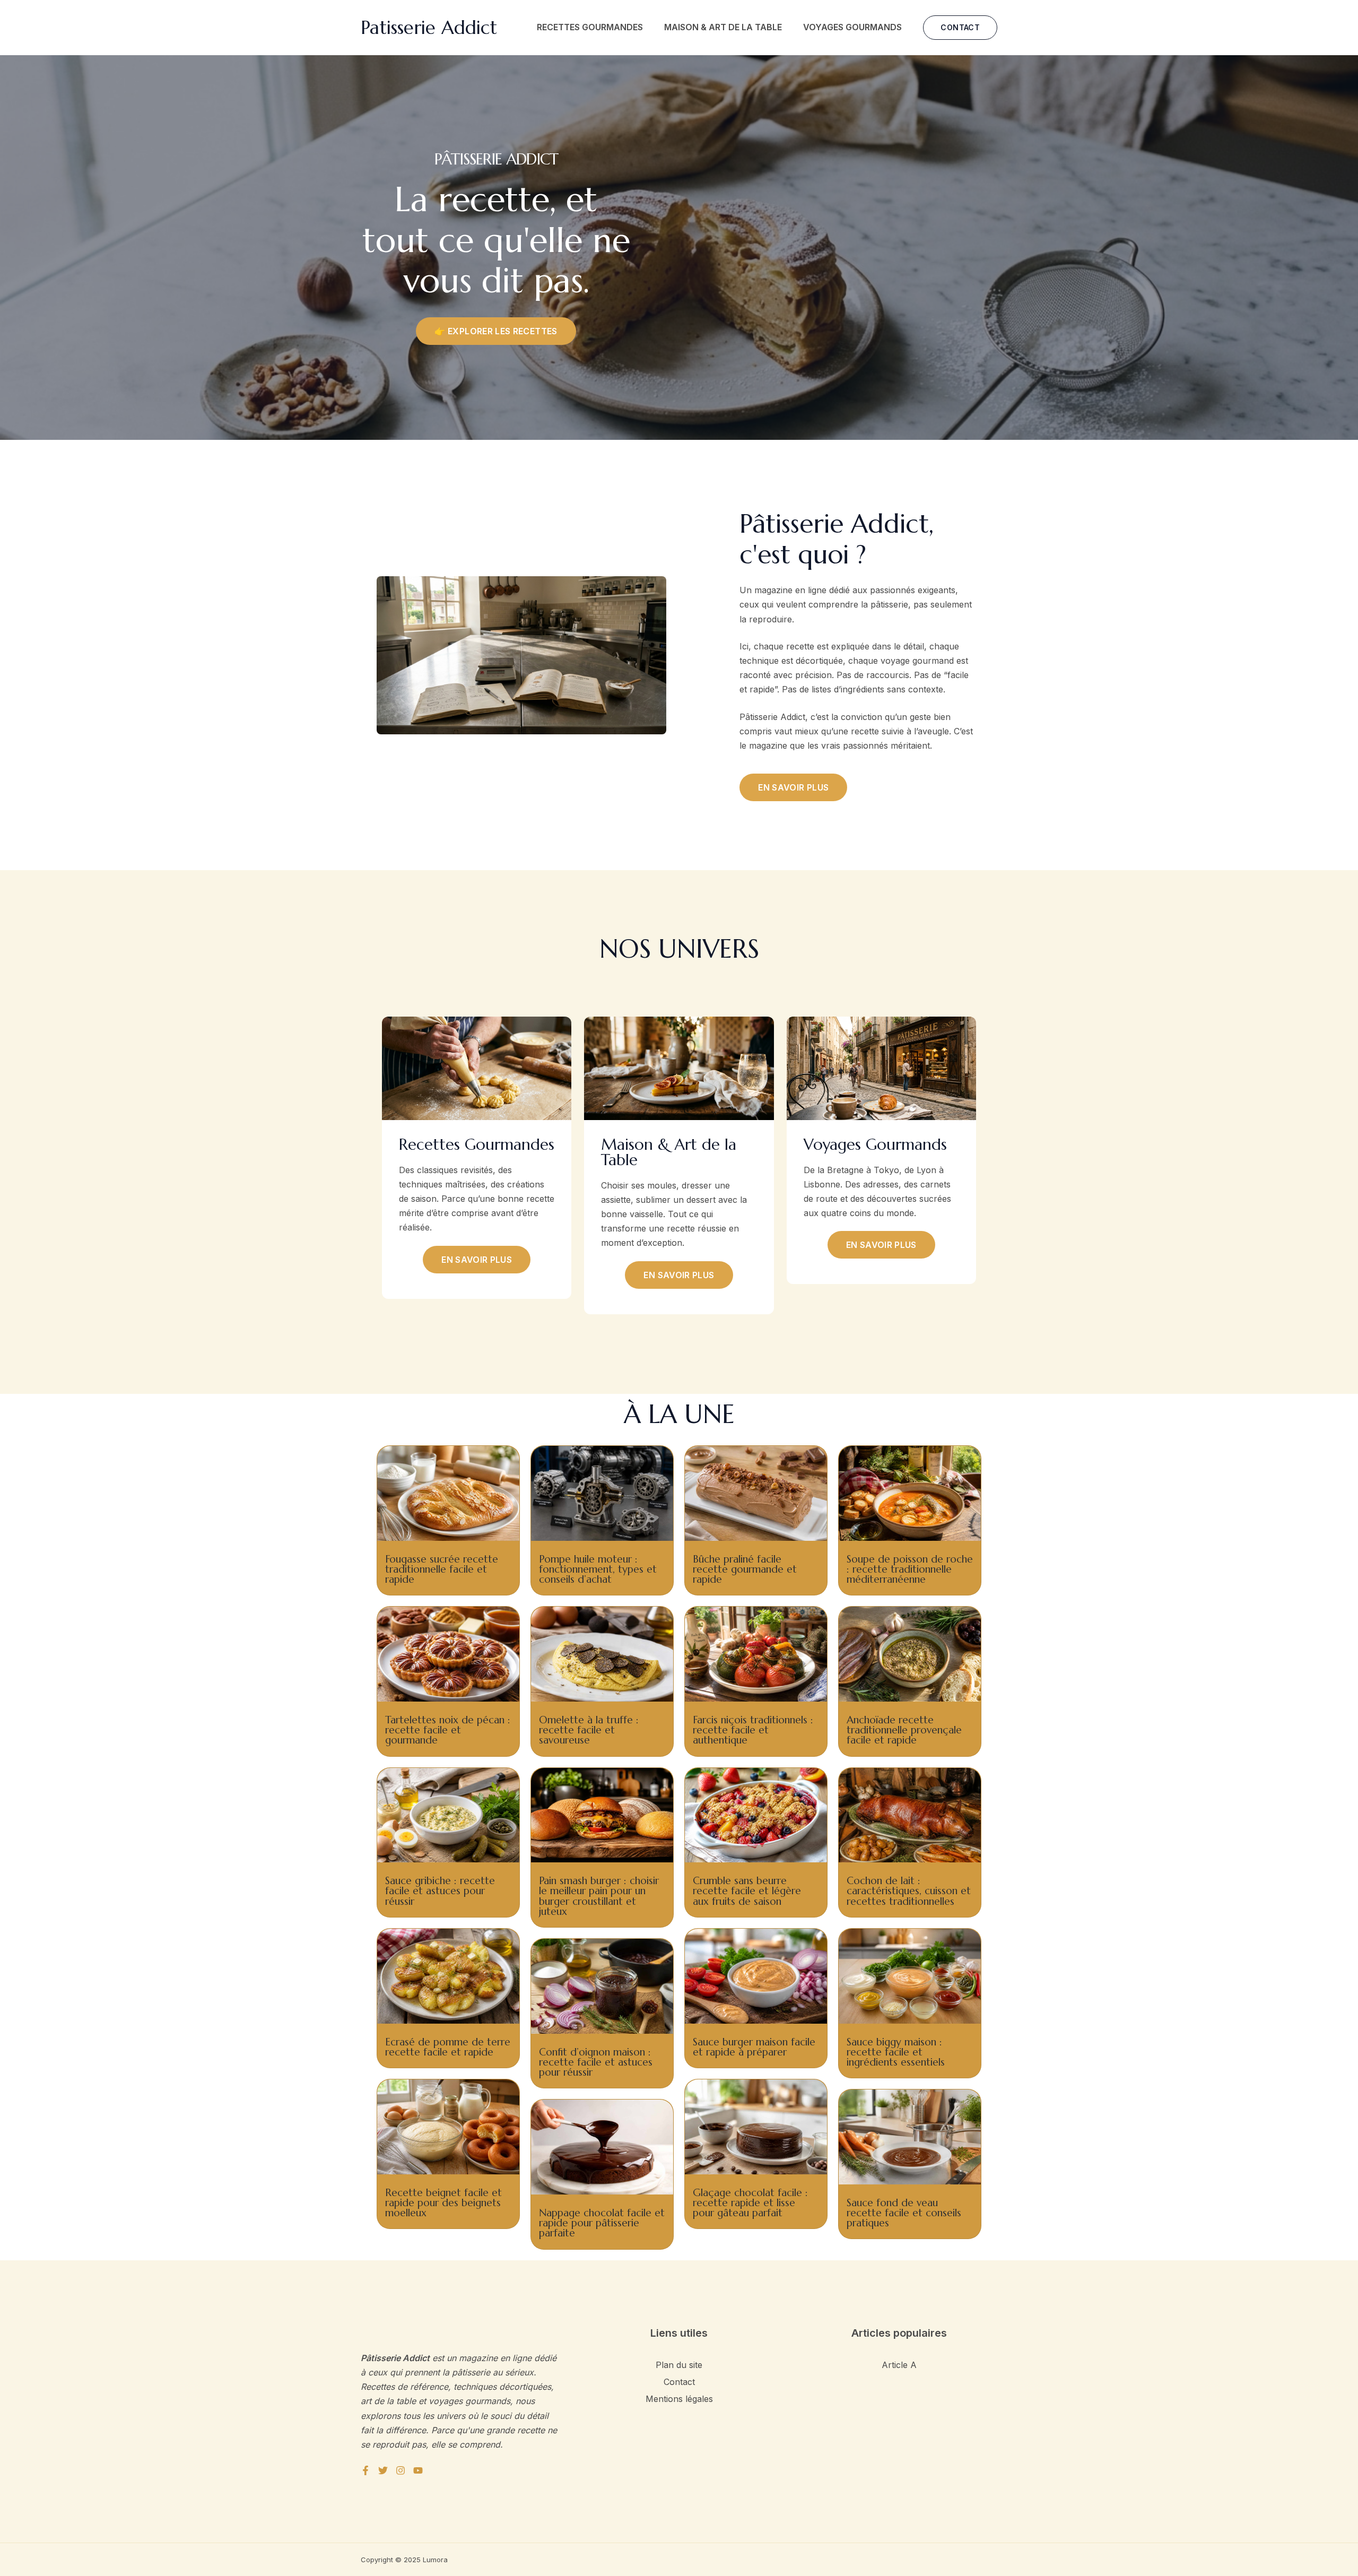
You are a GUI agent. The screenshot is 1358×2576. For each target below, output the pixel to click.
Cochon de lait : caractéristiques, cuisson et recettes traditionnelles (909, 1890)
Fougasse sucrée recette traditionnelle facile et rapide (442, 1569)
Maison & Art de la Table (723, 27)
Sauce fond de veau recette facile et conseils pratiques (904, 2213)
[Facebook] (365, 2470)
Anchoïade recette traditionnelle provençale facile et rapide (904, 1730)
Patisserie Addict (429, 28)
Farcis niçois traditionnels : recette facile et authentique (753, 1730)
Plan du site (679, 2365)
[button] (960, 28)
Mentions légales (679, 2399)
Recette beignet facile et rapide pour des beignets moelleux (443, 2202)
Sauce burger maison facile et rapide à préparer (754, 2047)
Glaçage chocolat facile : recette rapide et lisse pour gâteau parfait (750, 2202)
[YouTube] (418, 2470)
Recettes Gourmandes (590, 27)
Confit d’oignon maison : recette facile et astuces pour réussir (596, 2062)
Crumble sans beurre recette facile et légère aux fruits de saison (747, 1890)
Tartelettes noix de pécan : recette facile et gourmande (448, 1730)
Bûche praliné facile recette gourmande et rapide (745, 1569)
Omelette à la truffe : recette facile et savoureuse (589, 1730)
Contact (679, 2382)
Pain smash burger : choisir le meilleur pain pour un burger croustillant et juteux (599, 1896)
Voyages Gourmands (852, 27)
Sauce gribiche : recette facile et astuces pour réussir (440, 1890)
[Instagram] (401, 2470)
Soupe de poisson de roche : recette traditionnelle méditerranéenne (910, 1569)
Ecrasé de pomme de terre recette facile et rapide (448, 2047)
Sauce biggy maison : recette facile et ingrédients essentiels (896, 2052)
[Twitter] (383, 2470)
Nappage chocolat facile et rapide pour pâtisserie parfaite (602, 2223)
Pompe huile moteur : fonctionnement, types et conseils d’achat (598, 1569)
